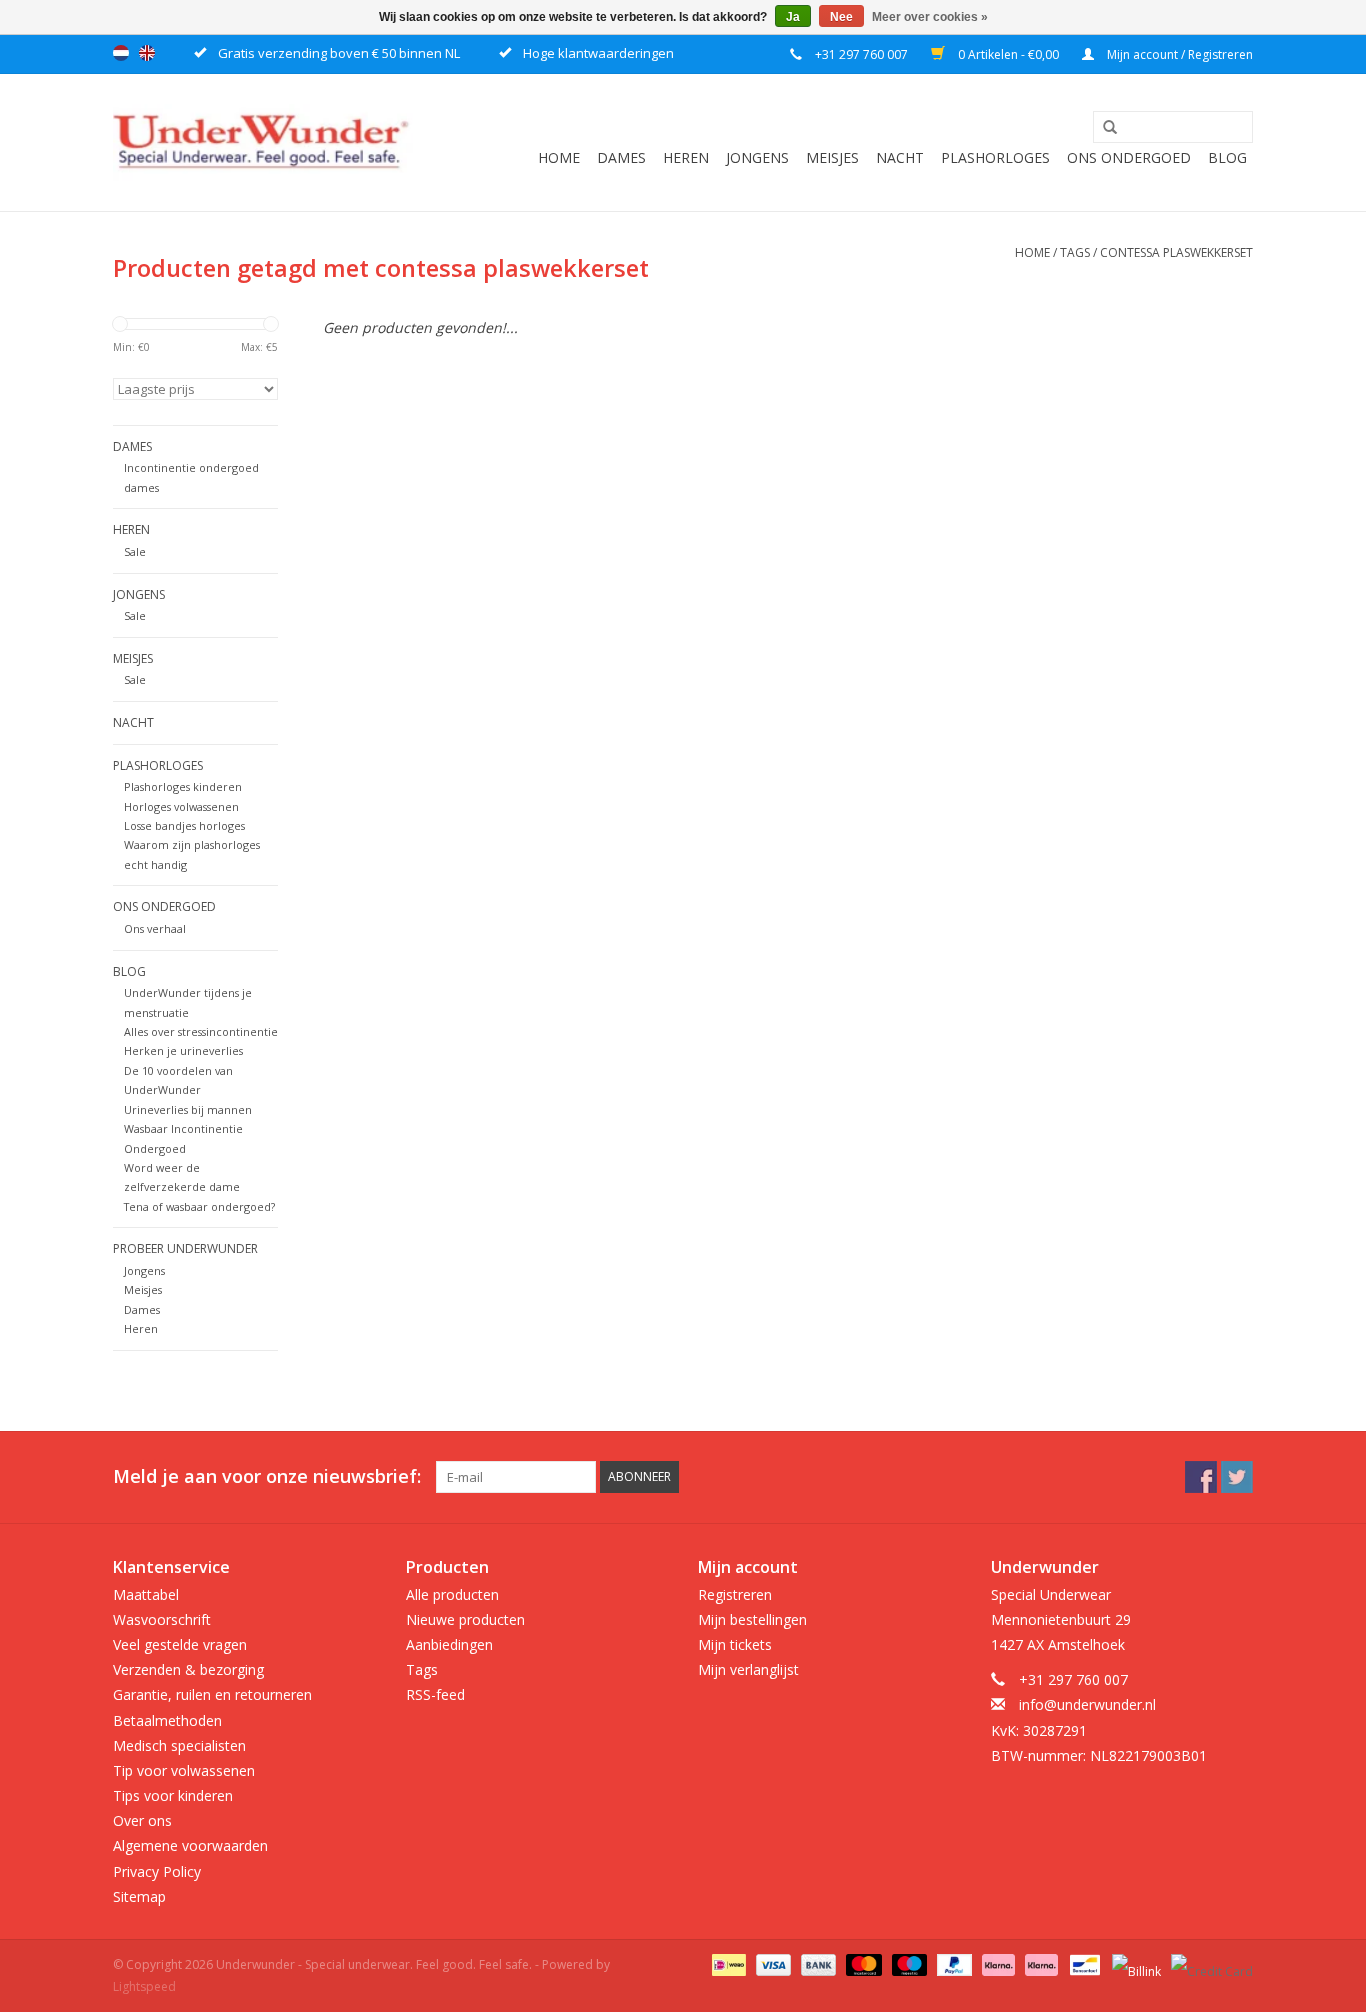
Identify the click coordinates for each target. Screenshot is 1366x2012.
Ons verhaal (155, 928)
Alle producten (452, 1594)
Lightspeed (144, 1986)
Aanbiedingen (449, 1644)
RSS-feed (435, 1694)
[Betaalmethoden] (727, 1963)
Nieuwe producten (465, 1619)
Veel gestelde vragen (180, 1644)
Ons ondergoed (1129, 157)
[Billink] (1134, 1963)
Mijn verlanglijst (748, 1669)
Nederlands (121, 53)
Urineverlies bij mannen (188, 1109)
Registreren (735, 1594)
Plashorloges (995, 157)
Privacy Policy (157, 1871)
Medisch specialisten (179, 1745)
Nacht (900, 157)
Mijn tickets (735, 1644)
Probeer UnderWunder (185, 1248)
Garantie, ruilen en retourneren (212, 1694)
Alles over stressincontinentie (201, 1031)
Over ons (142, 1820)
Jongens (757, 157)
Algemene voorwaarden (190, 1845)
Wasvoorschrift (162, 1619)
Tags (1075, 252)
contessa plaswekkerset (1176, 252)
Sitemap (139, 1896)
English (147, 53)
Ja (793, 17)
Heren (686, 157)
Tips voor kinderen (173, 1795)
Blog (1227, 157)
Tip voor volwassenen (184, 1770)
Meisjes (832, 157)
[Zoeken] (1103, 128)
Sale (135, 551)
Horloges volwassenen (181, 806)
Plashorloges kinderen (183, 786)
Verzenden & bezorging (188, 1669)
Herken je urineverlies (183, 1050)
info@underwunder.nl (1087, 1704)
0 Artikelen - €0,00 (1008, 54)
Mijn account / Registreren (1178, 54)
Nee (841, 17)
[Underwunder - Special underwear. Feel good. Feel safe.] (263, 142)
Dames (621, 157)
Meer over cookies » (930, 17)
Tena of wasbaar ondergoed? (199, 1206)
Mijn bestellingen (752, 1619)
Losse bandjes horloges (184, 825)
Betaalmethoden (167, 1720)
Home (559, 157)
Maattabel (146, 1594)
